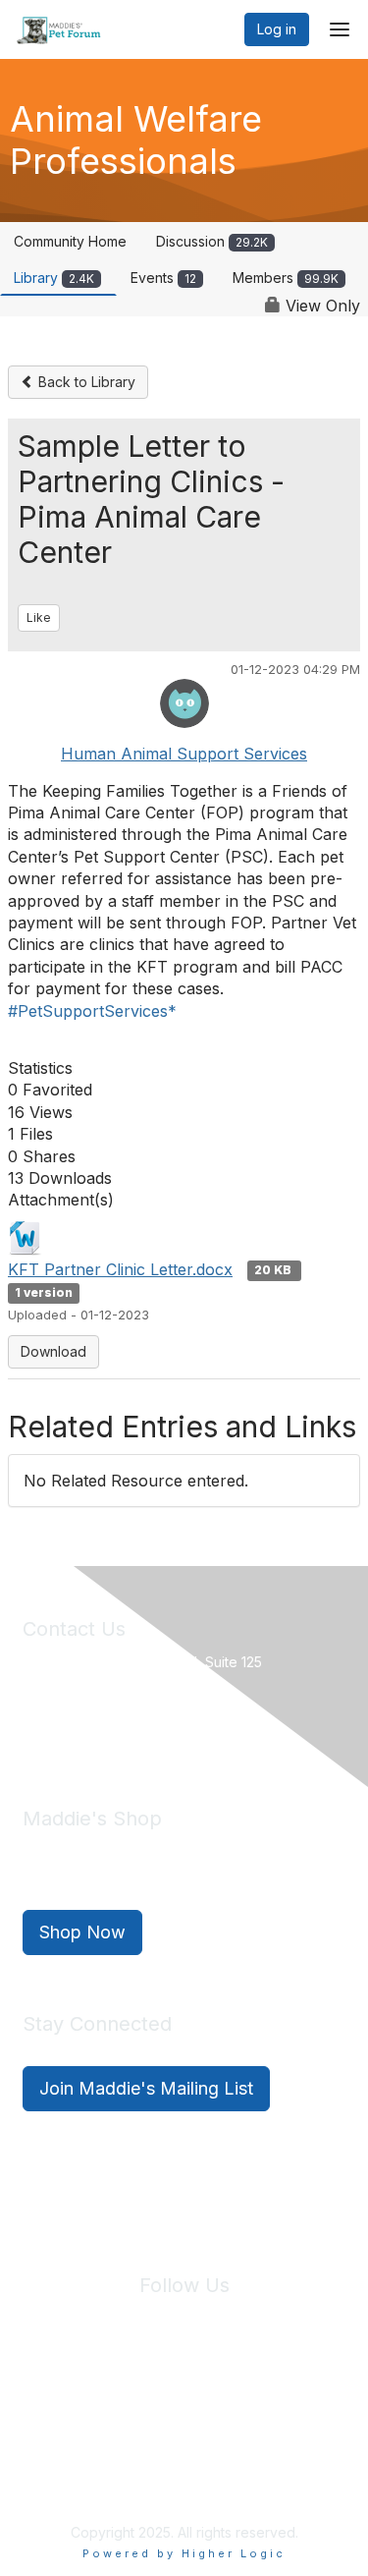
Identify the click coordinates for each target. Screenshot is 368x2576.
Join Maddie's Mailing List (146, 2088)
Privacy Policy (152, 2402)
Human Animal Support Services (184, 754)
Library (54, 278)
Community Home (70, 241)
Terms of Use (253, 2402)
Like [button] (39, 617)
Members (286, 278)
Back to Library (85, 382)
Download (53, 1351)
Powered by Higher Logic (184, 2553)
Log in (277, 29)
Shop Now (82, 1932)
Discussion (212, 241)
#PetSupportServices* (92, 1011)
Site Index (57, 2402)
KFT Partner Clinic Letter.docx (120, 1269)
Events (163, 278)
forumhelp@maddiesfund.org (161, 1730)
